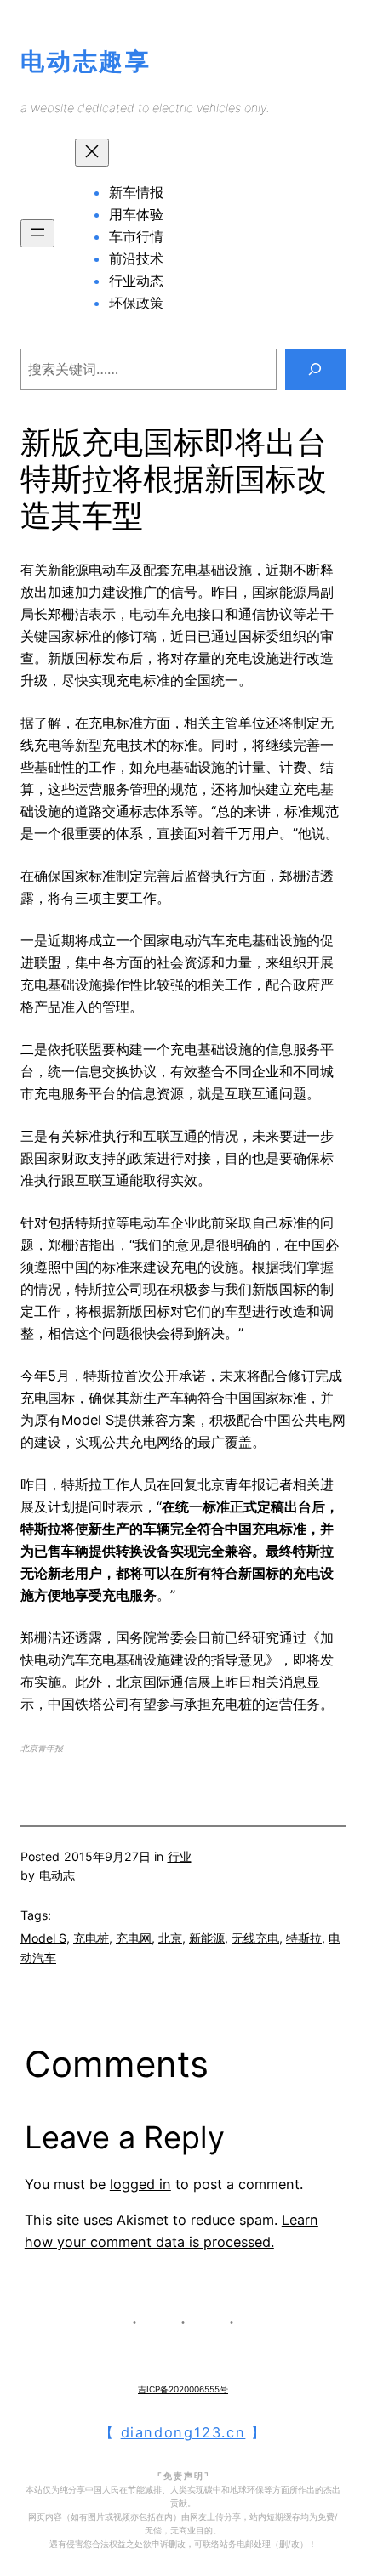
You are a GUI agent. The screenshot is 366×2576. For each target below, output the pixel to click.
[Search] (315, 370)
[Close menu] (92, 153)
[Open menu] (37, 233)
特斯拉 (304, 1938)
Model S (43, 1938)
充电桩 (91, 1938)
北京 (170, 1938)
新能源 (207, 1938)
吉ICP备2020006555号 (183, 2389)
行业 (180, 1856)
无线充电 (255, 1938)
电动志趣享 (86, 61)
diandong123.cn (183, 2432)
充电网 (134, 1938)
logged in (140, 2184)
